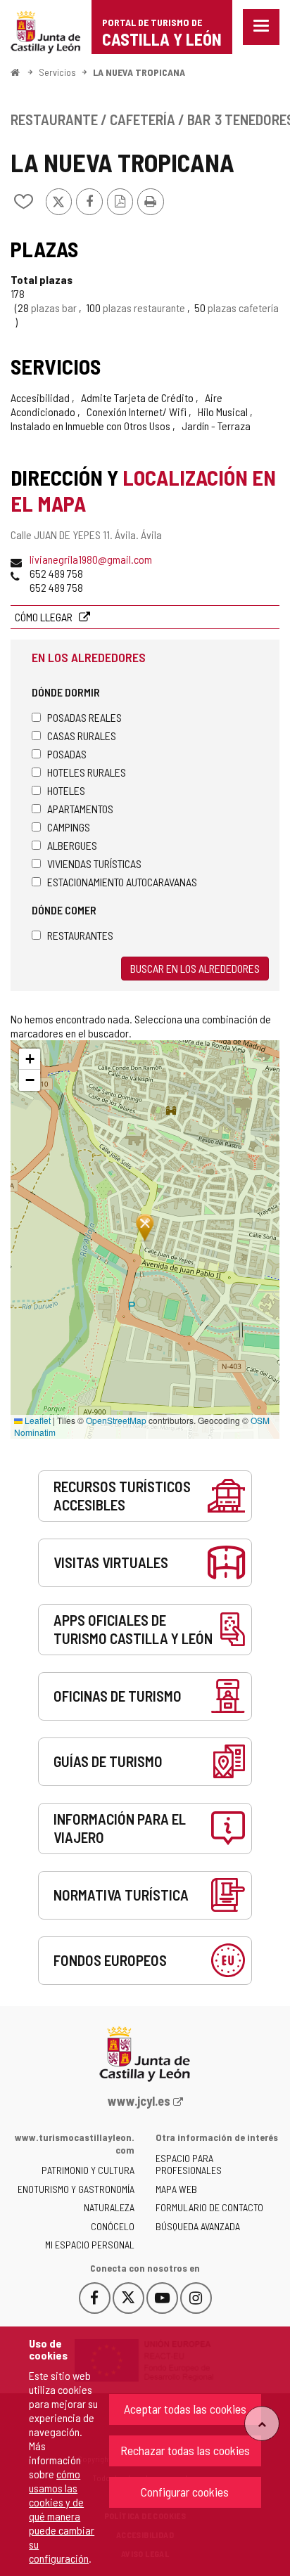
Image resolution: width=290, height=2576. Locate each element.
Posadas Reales (84, 717)
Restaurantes (80, 935)
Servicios (57, 72)
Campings (69, 827)
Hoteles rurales (87, 772)
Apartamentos (80, 809)
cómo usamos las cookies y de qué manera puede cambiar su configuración (62, 2516)
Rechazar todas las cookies (185, 2450)
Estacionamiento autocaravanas (122, 882)
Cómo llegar (45, 617)
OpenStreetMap (116, 1420)
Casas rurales (82, 736)
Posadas (67, 754)
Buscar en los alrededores (195, 968)
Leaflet (37, 1420)
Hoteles (66, 790)
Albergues (72, 845)
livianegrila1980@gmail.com (91, 559)
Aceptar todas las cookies (185, 2409)
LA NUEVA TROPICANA (139, 72)
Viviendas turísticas (94, 863)
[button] (30, 1059)
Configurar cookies (185, 2492)
